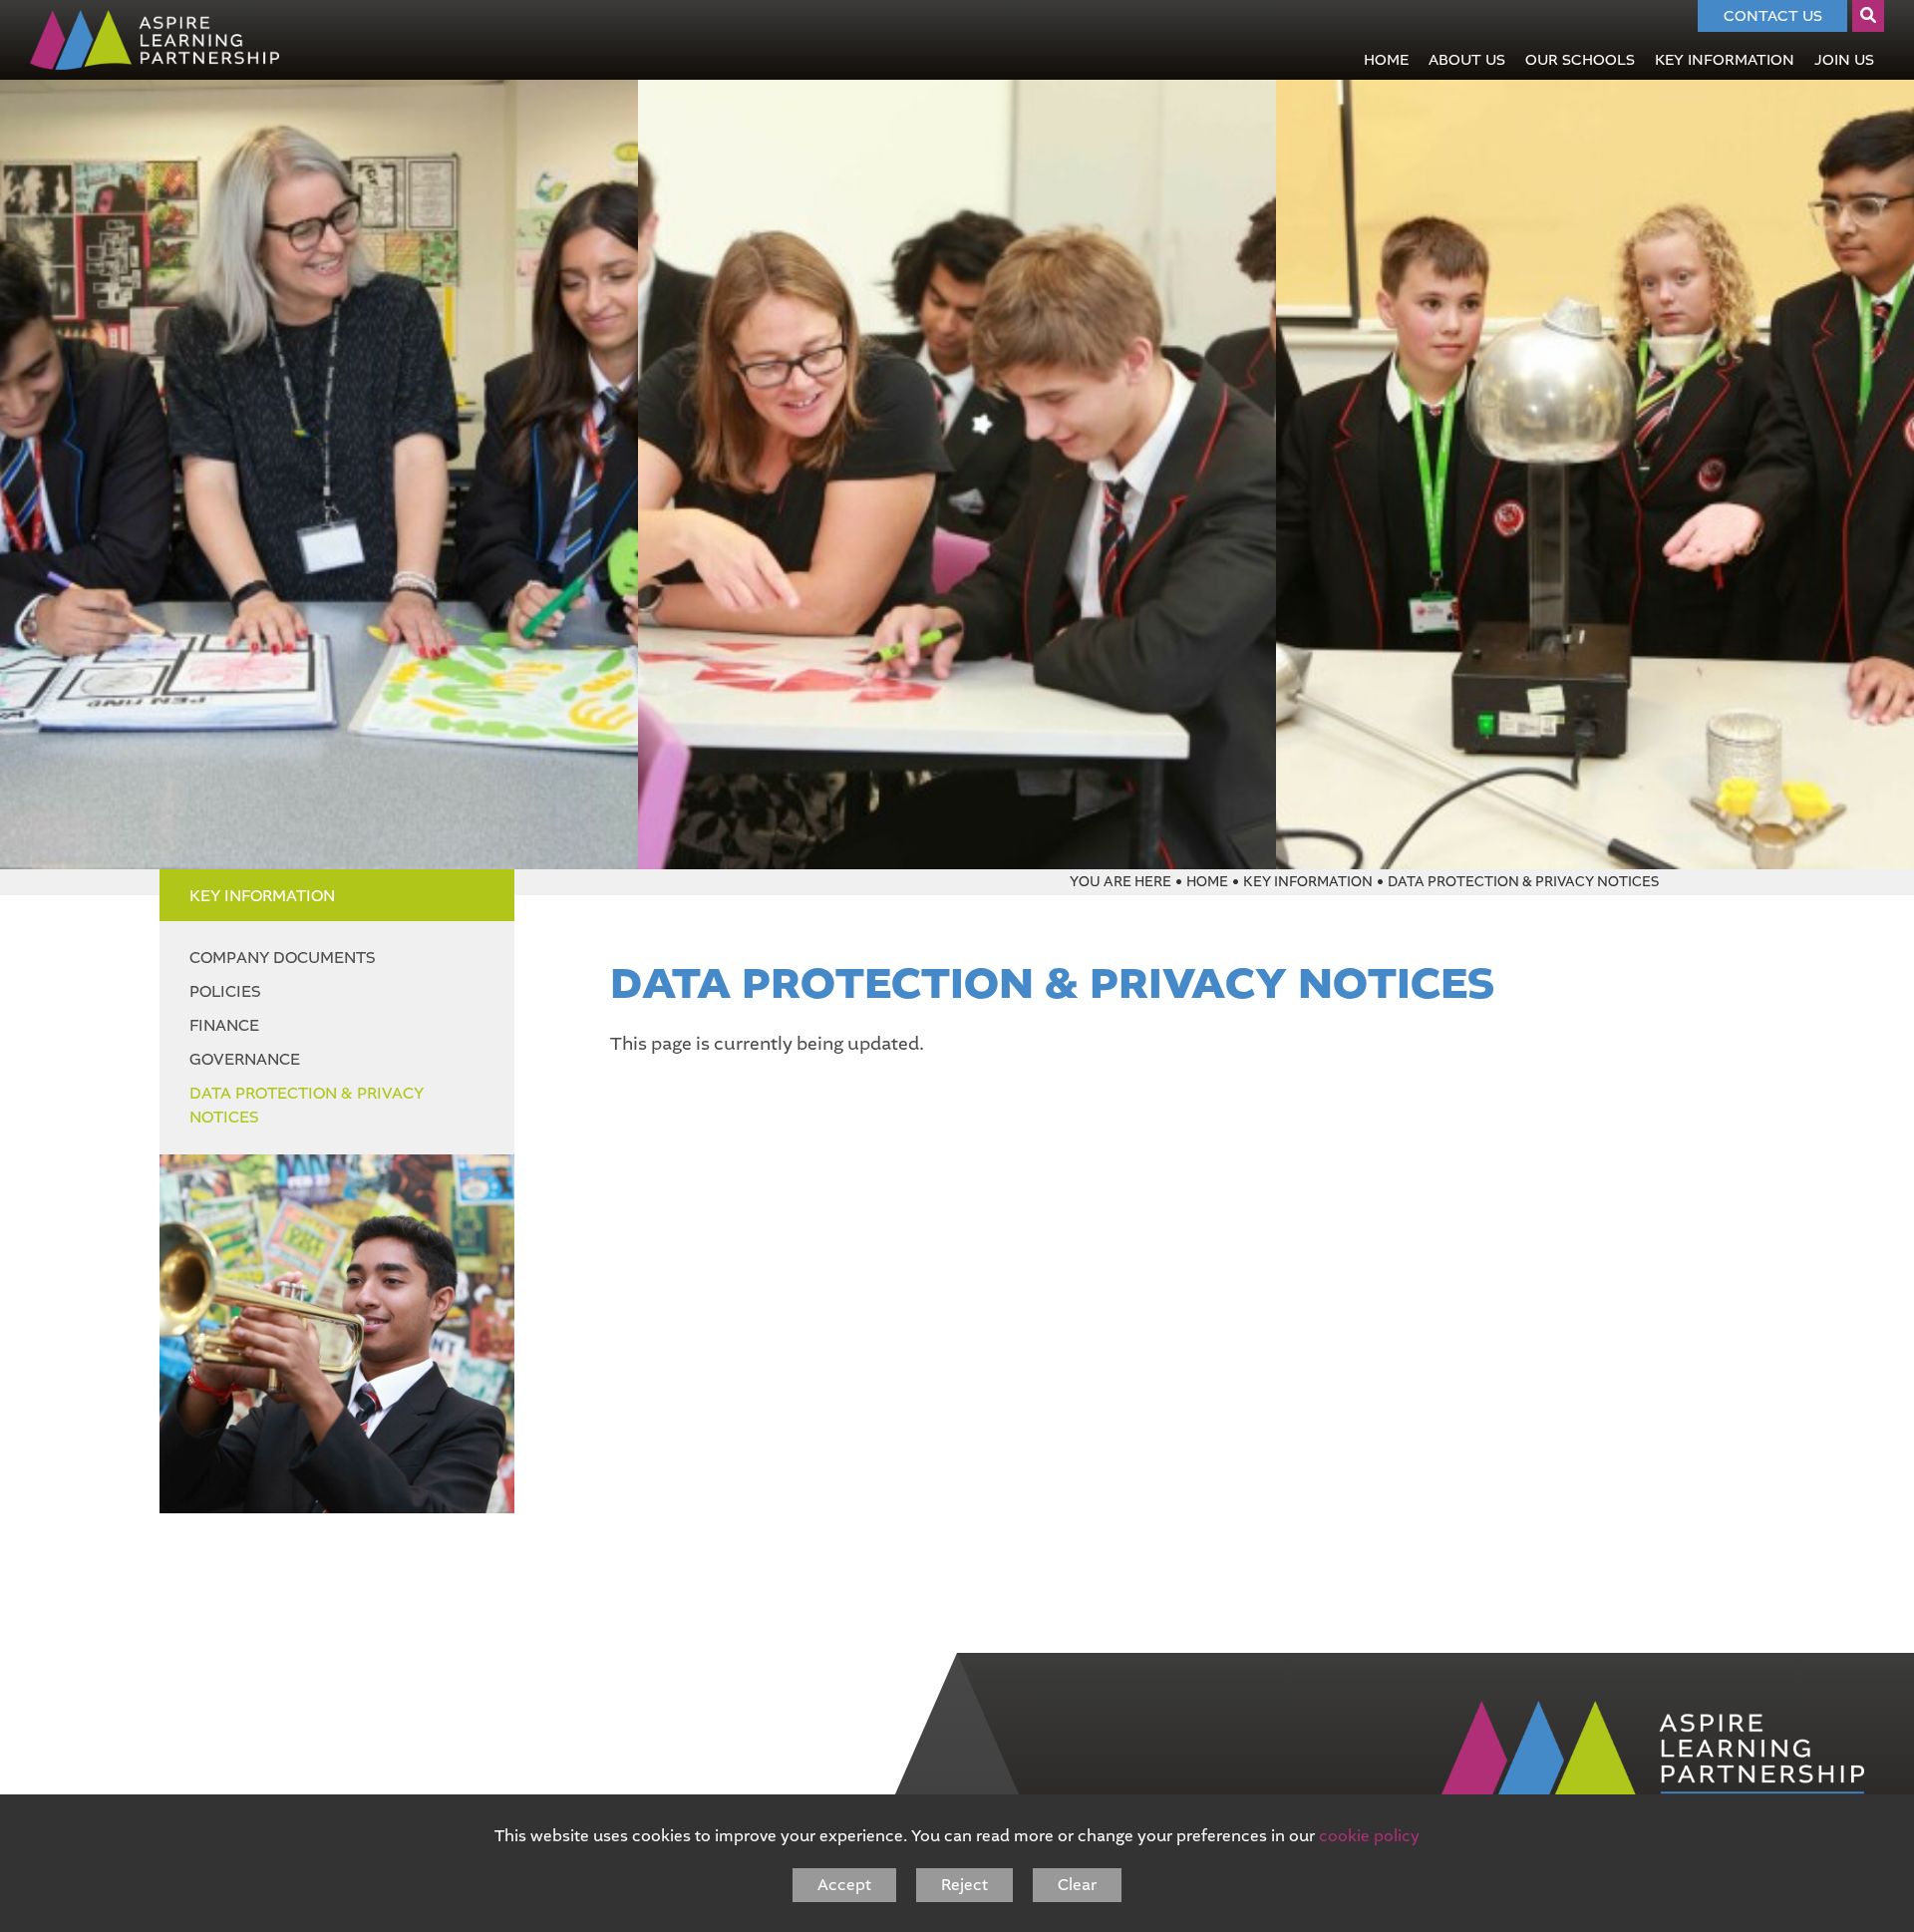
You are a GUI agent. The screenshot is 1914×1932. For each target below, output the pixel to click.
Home (1207, 882)
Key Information (262, 896)
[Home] (155, 40)
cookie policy (1369, 1836)
